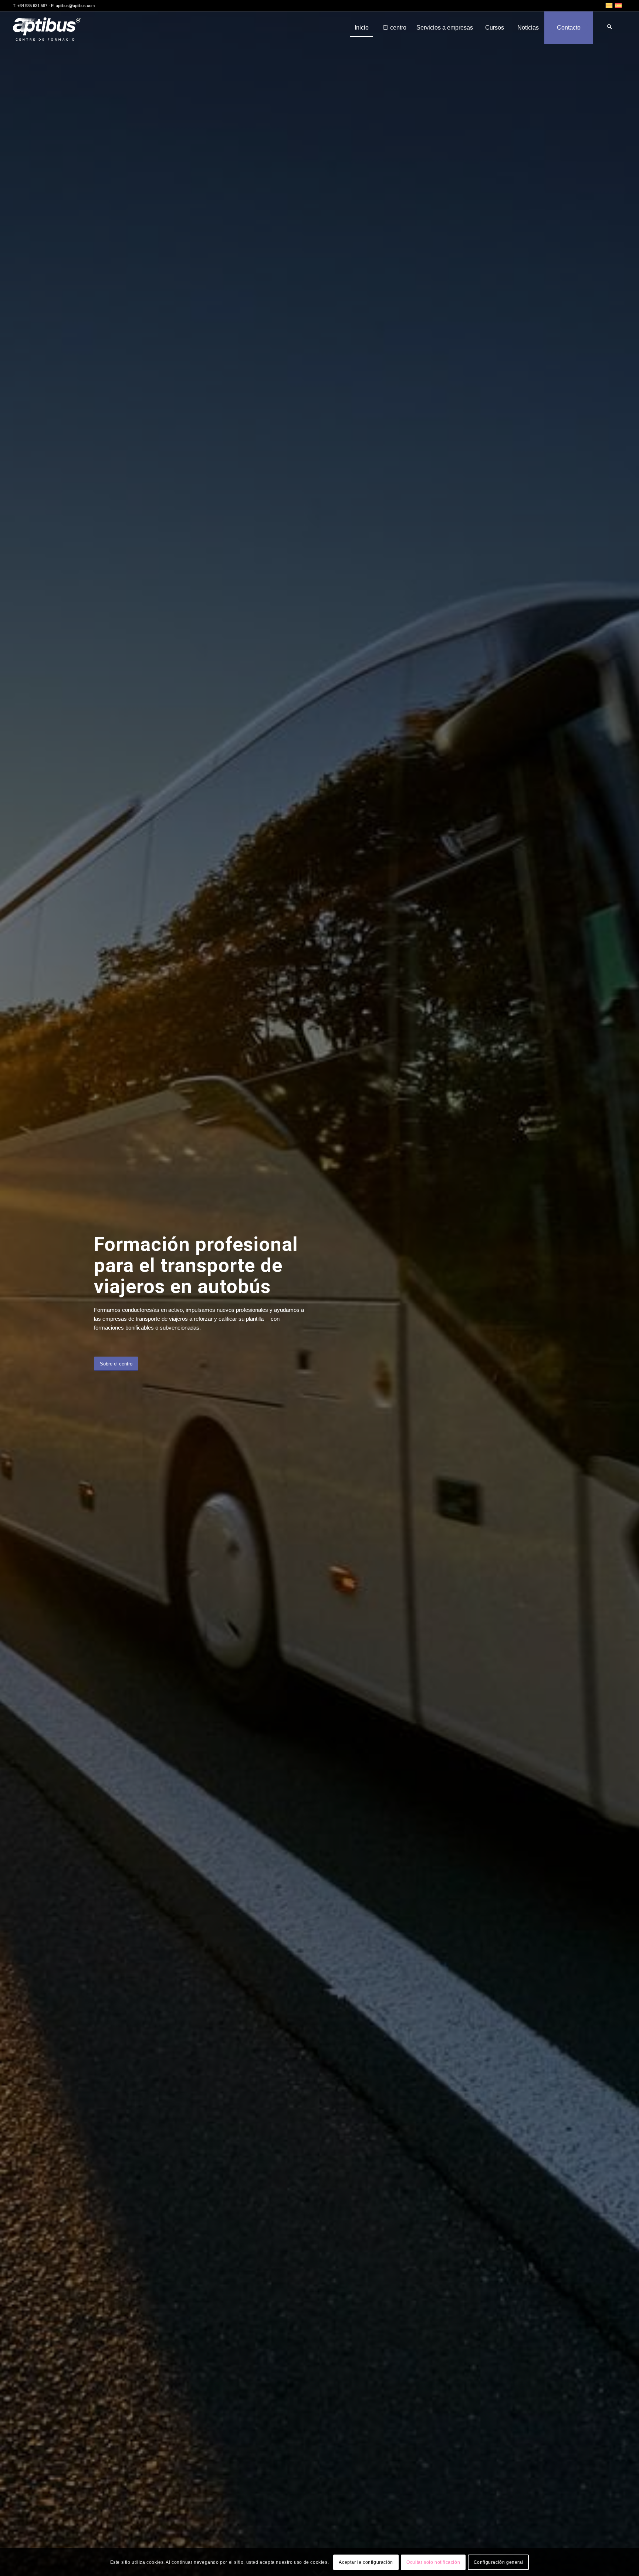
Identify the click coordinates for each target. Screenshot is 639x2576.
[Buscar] (609, 28)
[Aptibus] (52, 28)
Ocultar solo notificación (433, 2562)
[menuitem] (361, 28)
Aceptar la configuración (366, 2562)
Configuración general (499, 2562)
